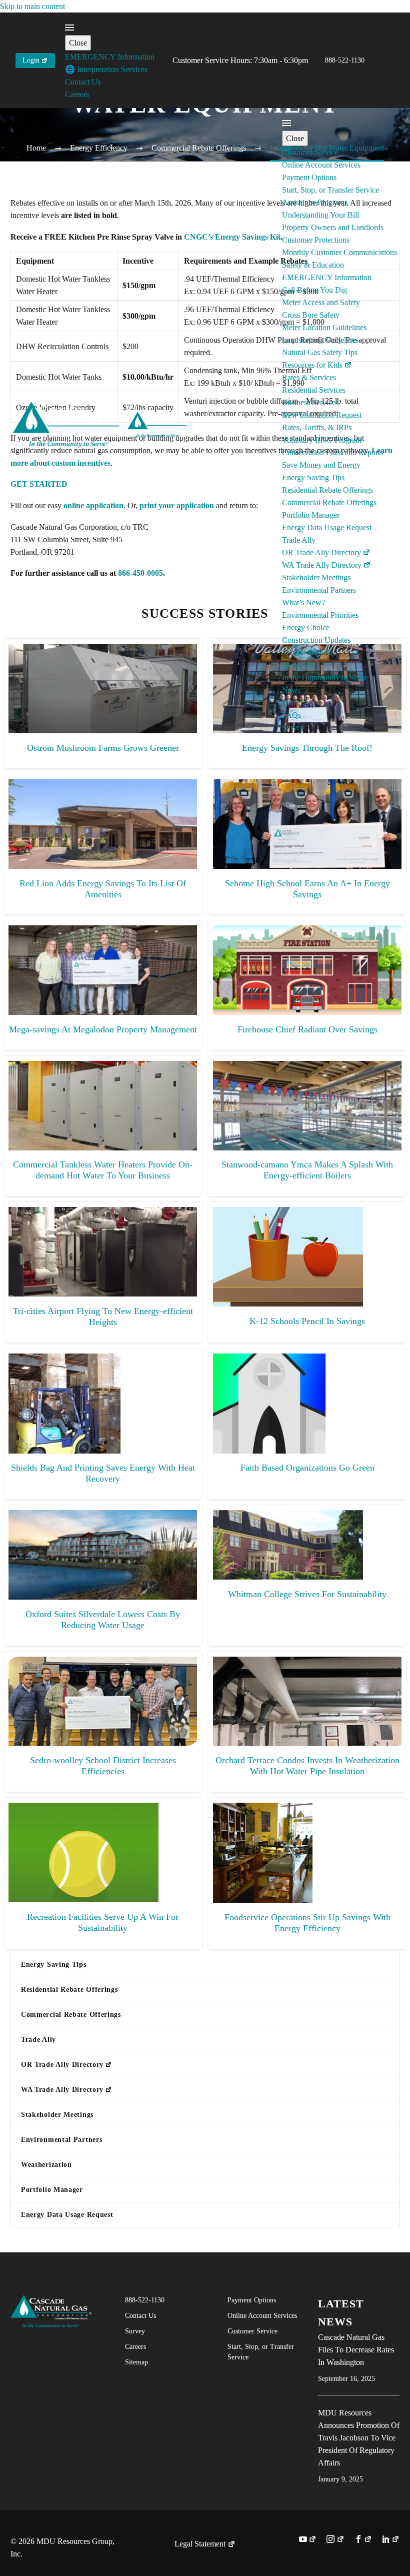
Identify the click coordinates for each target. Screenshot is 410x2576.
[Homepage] (101, 424)
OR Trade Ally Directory (321, 552)
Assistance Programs (315, 202)
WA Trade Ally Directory (322, 565)
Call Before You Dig (314, 290)
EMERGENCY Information (110, 57)
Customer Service (310, 152)
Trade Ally (299, 540)
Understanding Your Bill (320, 215)
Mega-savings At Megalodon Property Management (103, 1029)
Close (78, 43)
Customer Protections (316, 240)
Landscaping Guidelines (320, 340)
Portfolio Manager (311, 515)
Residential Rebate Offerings (327, 490)
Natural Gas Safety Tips (320, 352)
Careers (77, 94)
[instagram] (335, 2540)
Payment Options (309, 177)
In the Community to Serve (325, 678)
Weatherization (46, 2165)
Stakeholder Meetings (316, 577)
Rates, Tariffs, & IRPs (317, 427)
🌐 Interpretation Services (106, 69)
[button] (266, 425)
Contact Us (83, 82)
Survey (293, 728)
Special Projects (307, 653)
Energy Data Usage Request (327, 527)
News (291, 690)
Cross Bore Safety (311, 315)
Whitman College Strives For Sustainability (307, 1594)
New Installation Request (322, 415)
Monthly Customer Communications (339, 252)
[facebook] (363, 2540)
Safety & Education (313, 265)
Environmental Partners (319, 590)
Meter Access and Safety (321, 302)
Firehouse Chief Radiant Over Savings (307, 1029)
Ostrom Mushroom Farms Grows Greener (103, 748)
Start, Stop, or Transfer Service (330, 190)
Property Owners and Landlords (333, 227)
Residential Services (314, 390)
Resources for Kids (312, 365)
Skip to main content (32, 6)
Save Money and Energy (321, 465)
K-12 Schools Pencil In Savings (307, 1321)
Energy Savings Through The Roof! (307, 748)
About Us (297, 665)
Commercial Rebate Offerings (329, 502)
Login (31, 60)
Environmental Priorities (320, 615)
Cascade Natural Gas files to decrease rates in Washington (356, 2350)
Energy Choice (306, 627)
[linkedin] (391, 2540)
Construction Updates (316, 640)
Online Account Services (321, 165)
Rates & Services (309, 377)
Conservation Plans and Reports (332, 452)
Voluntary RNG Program (322, 440)
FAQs (291, 715)
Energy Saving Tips (313, 477)
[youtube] (308, 2540)
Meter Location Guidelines (324, 327)
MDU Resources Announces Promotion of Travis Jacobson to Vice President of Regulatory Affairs (359, 2438)
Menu (69, 28)
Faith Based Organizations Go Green (307, 1468)
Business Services (310, 402)
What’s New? (303, 602)
